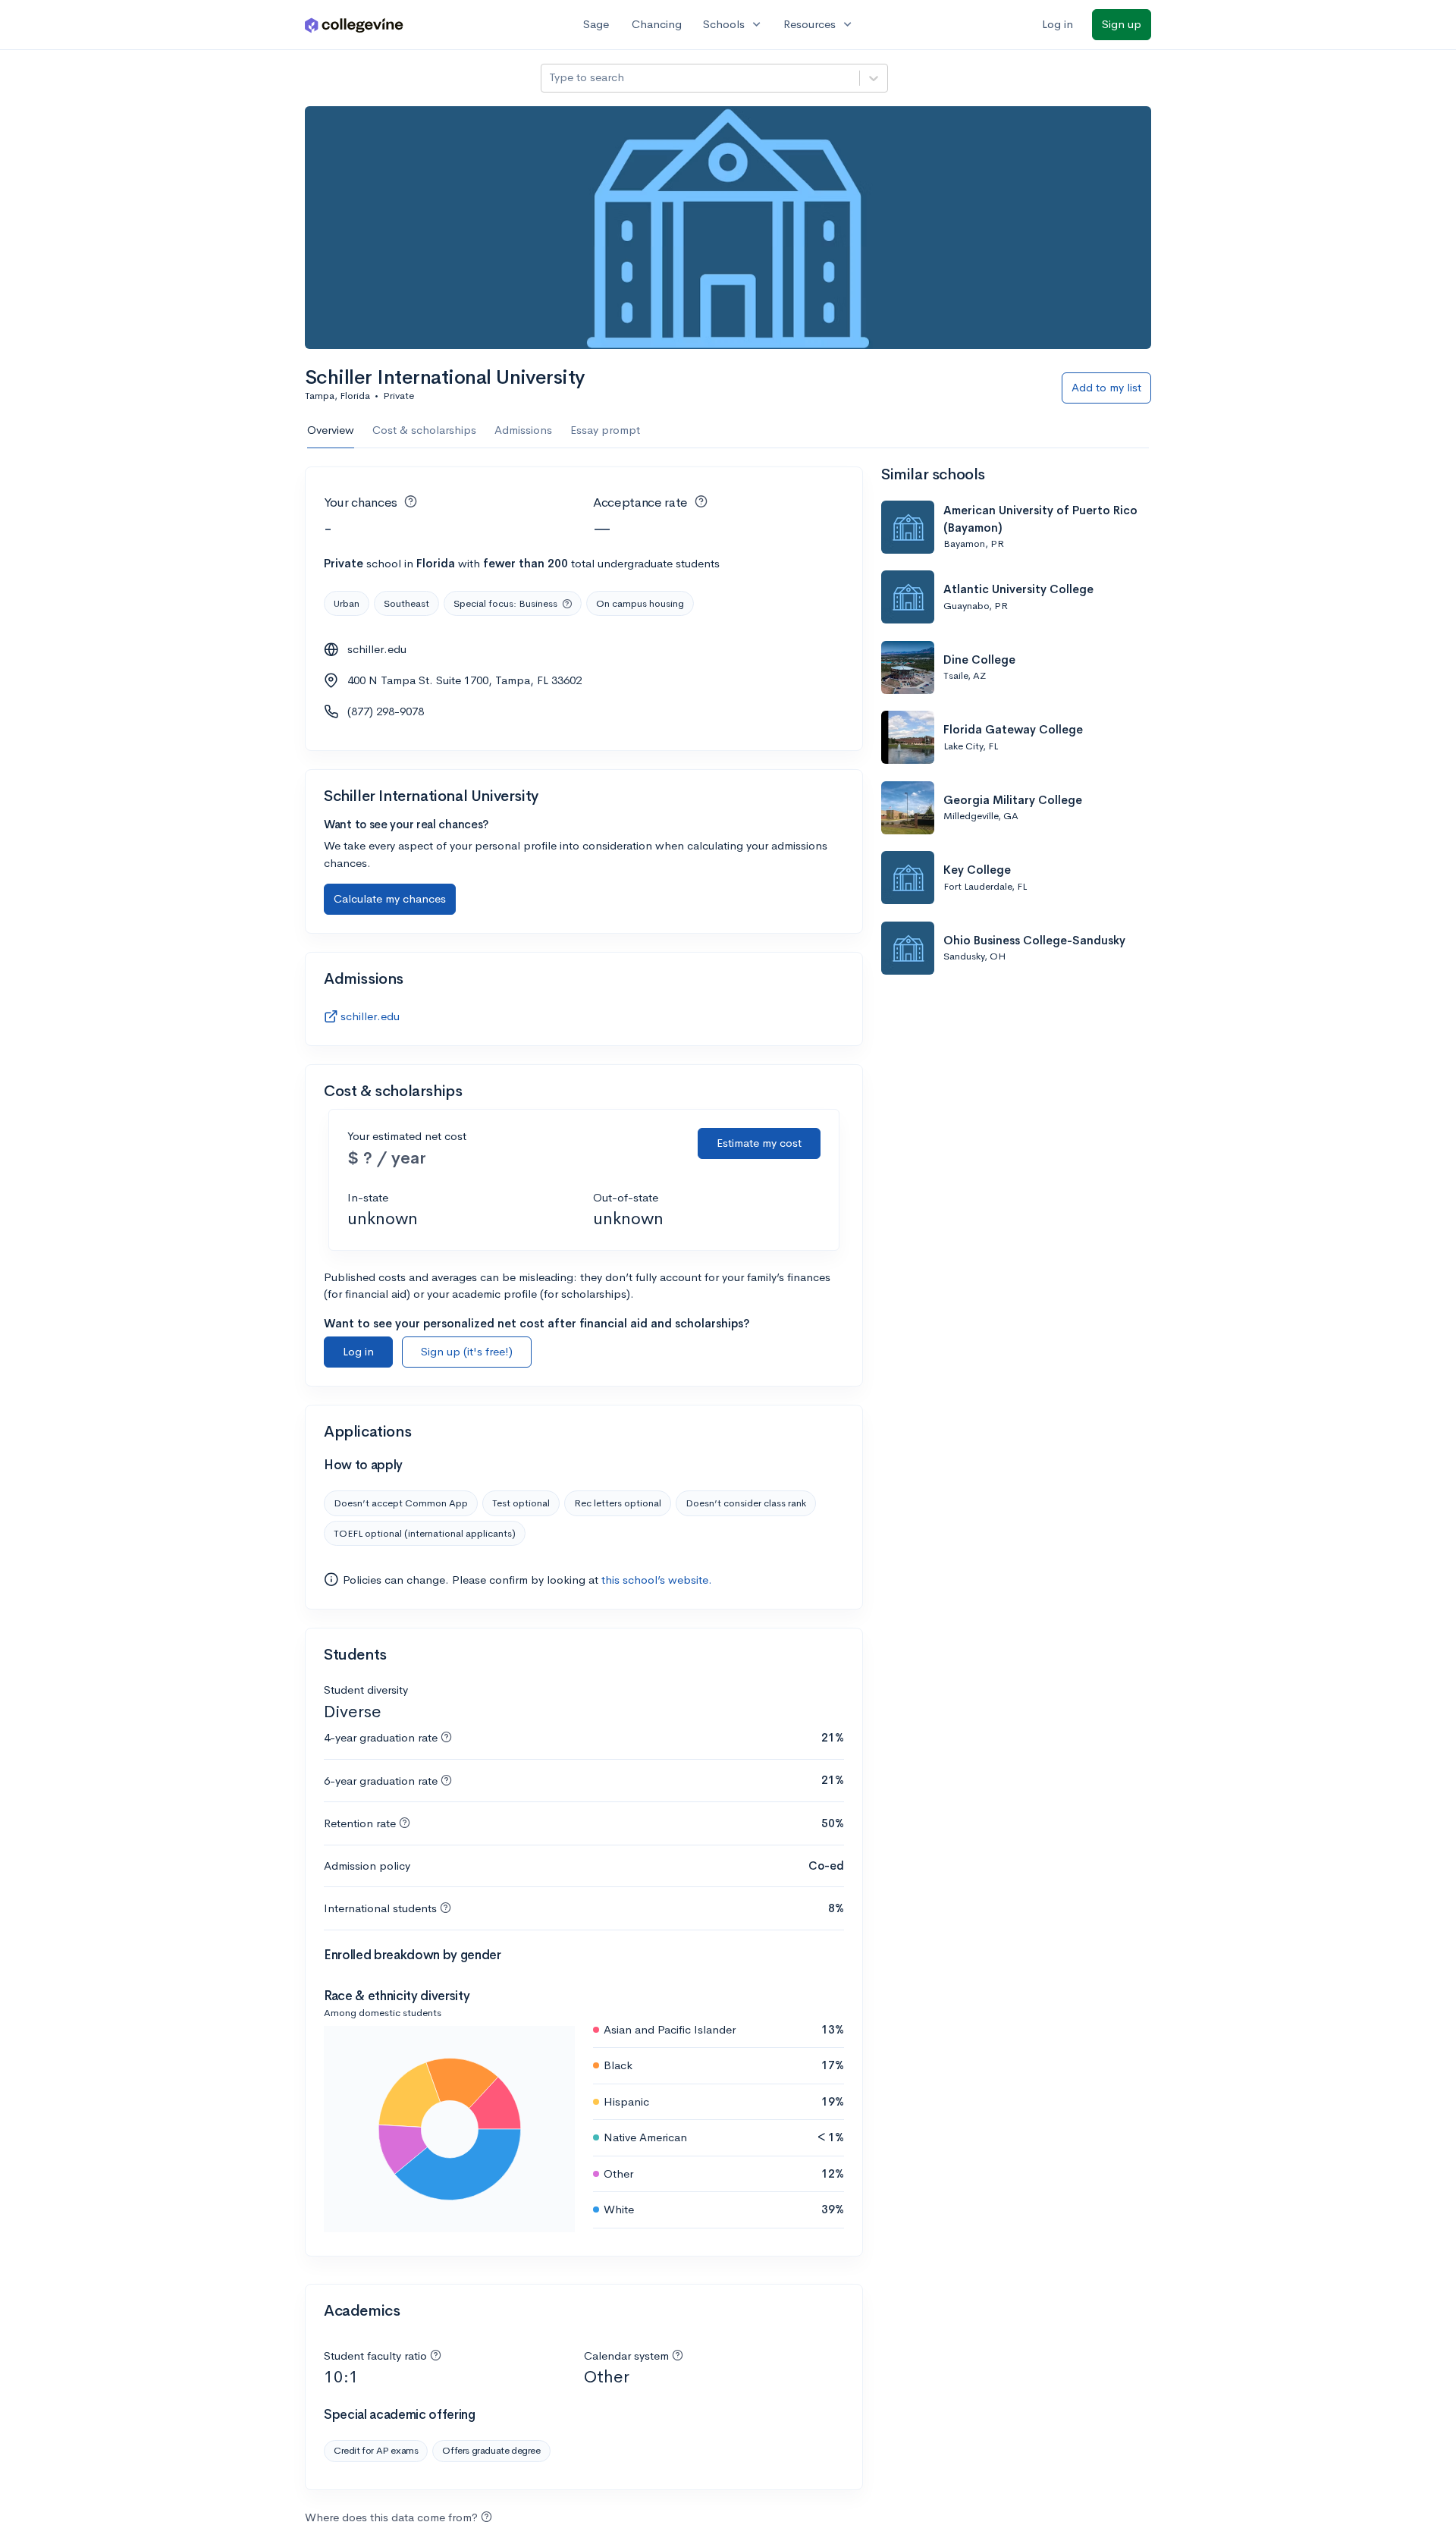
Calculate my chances (390, 898)
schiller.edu (377, 649)
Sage (596, 24)
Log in (1057, 24)
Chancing (657, 24)
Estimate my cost (759, 1143)
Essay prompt (605, 430)
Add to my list (1106, 387)
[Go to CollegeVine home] (354, 25)
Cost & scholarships (424, 430)
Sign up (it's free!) (467, 1351)
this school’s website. (657, 1580)
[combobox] (551, 78)
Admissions (523, 430)
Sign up (1122, 24)
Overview (331, 430)
